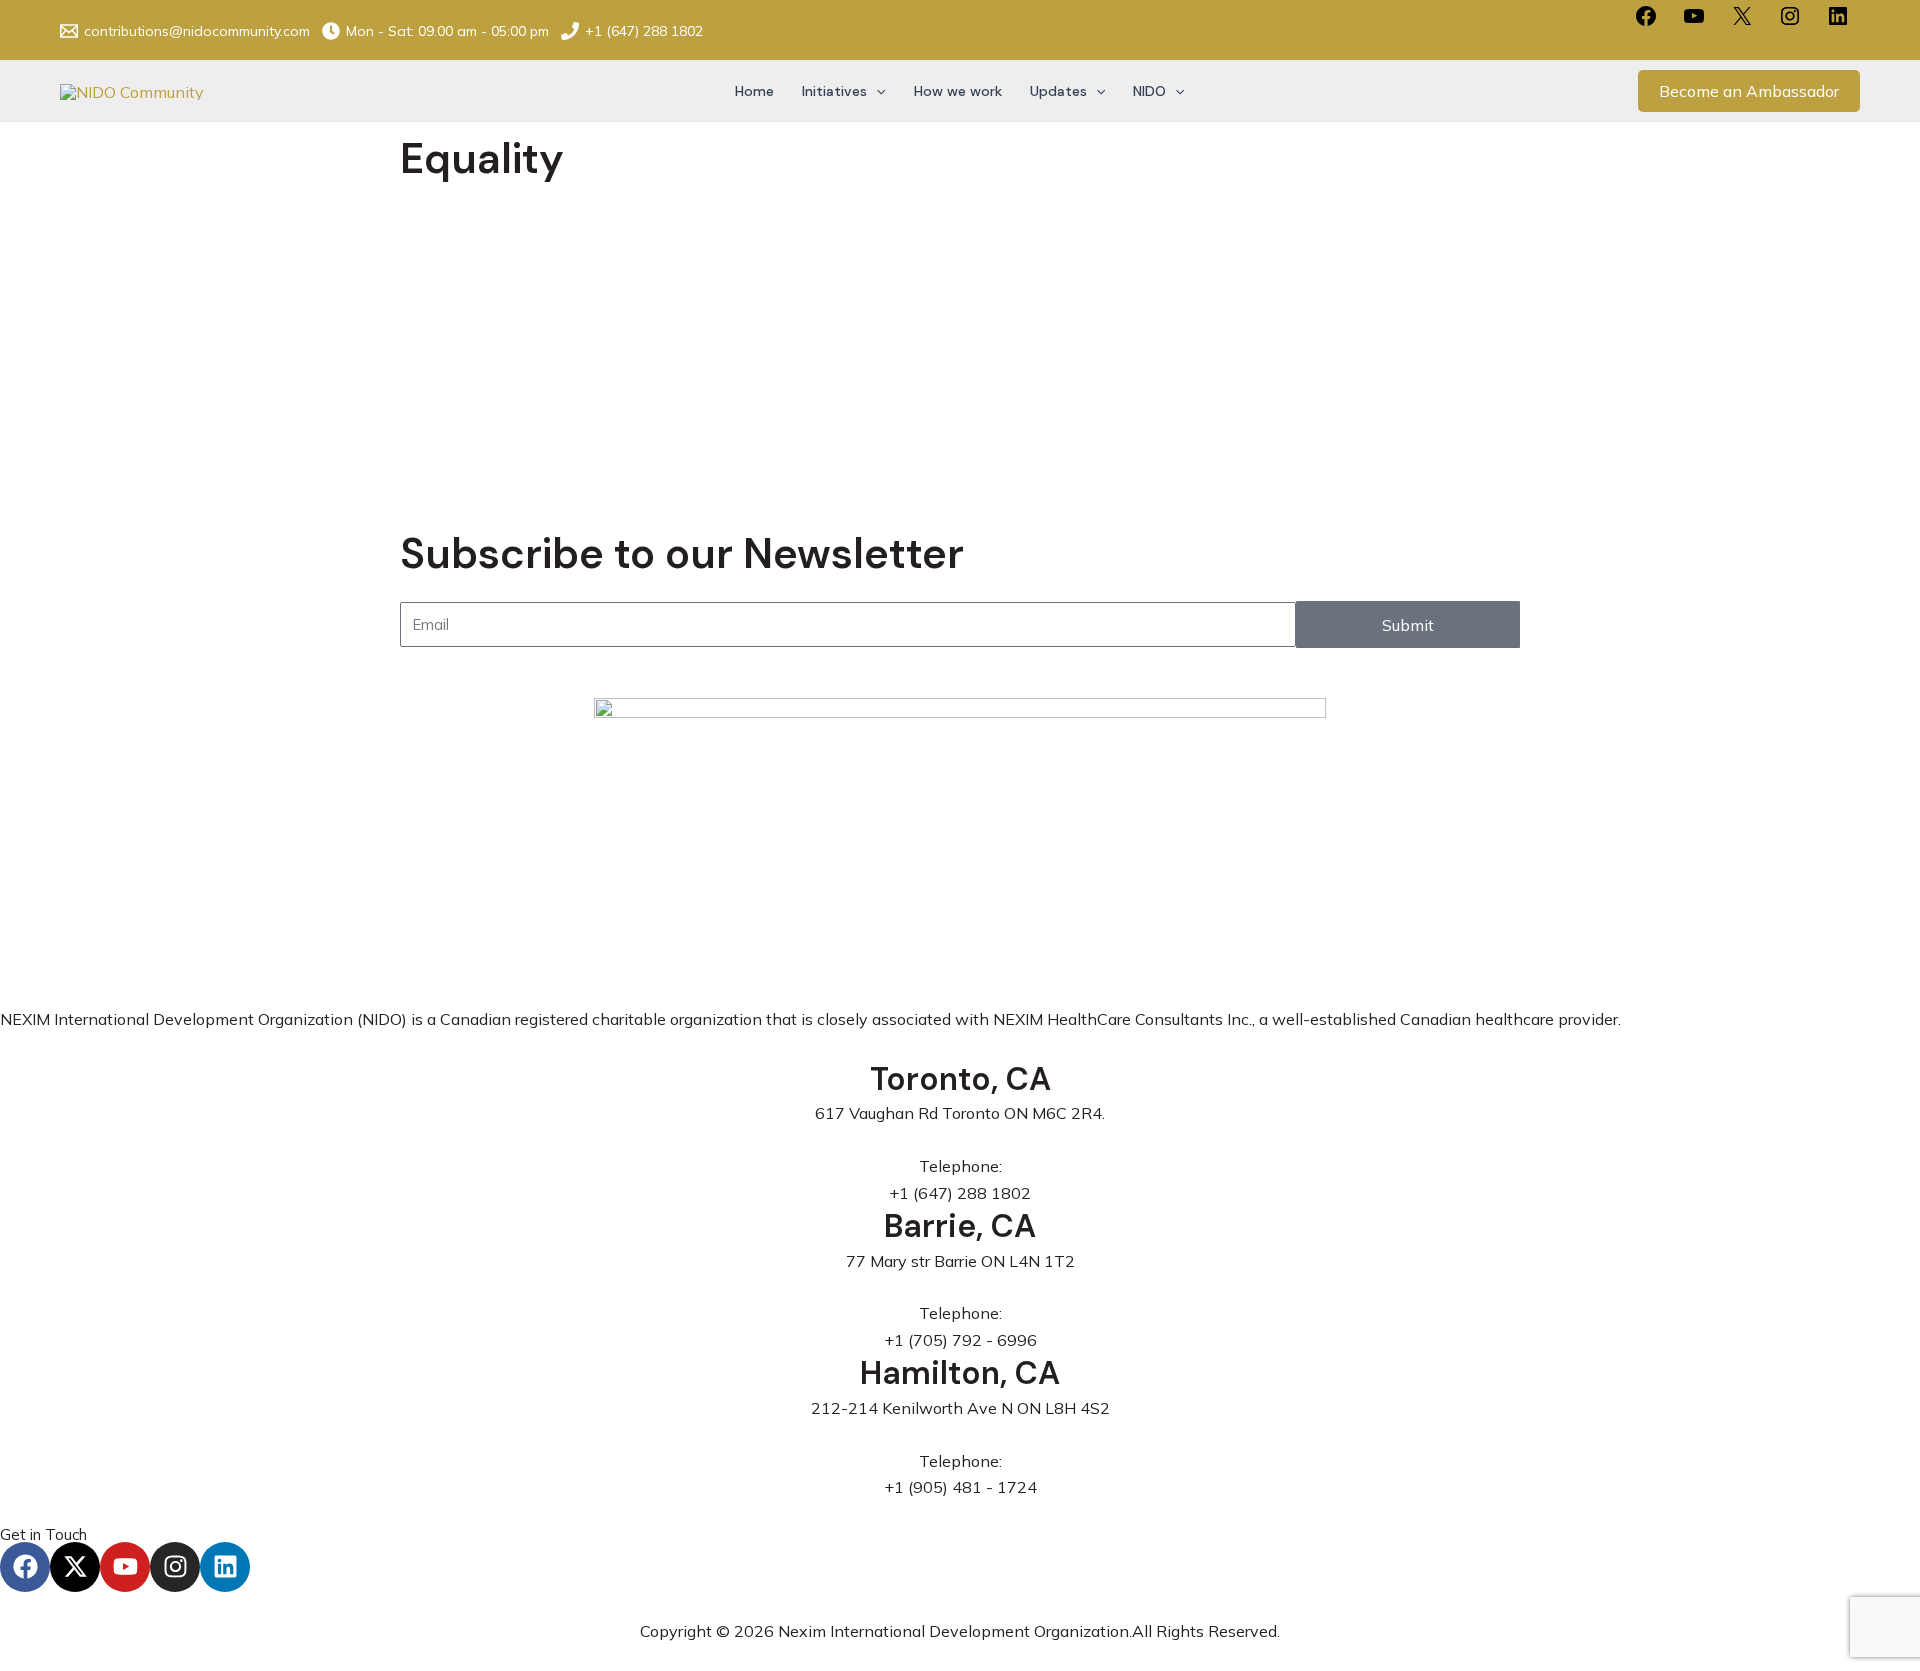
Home (754, 91)
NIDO (1149, 91)
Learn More (518, 437)
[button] (876, 91)
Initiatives (834, 91)
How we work (958, 91)
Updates (1058, 91)
